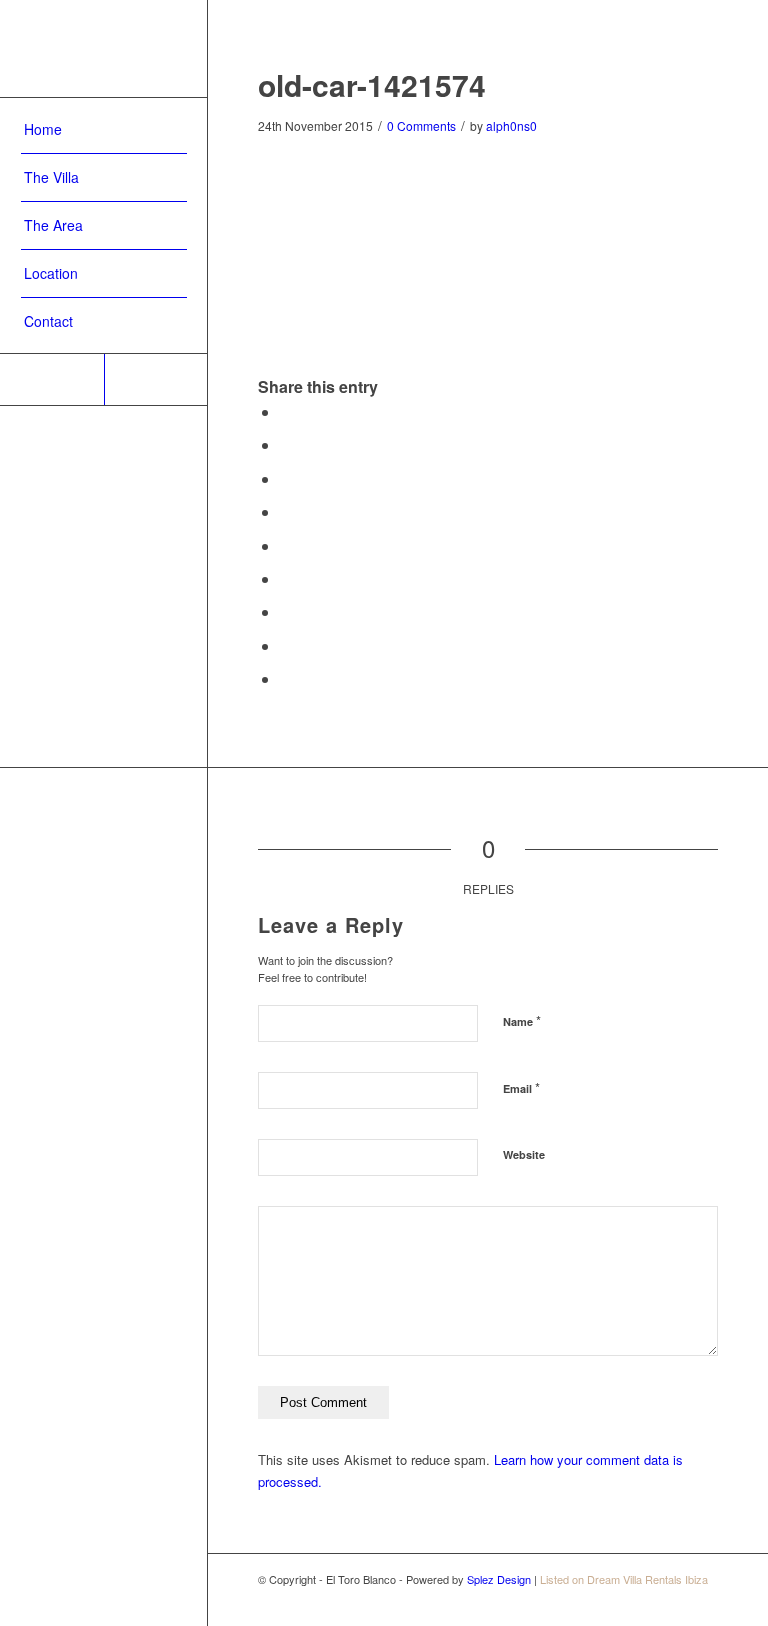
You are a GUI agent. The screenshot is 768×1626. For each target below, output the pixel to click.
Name (522, 1020)
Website (524, 1154)
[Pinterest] (52, 379)
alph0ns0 (511, 125)
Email (521, 1087)
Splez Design (499, 1579)
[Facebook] (156, 379)
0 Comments (421, 125)
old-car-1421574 (372, 84)
